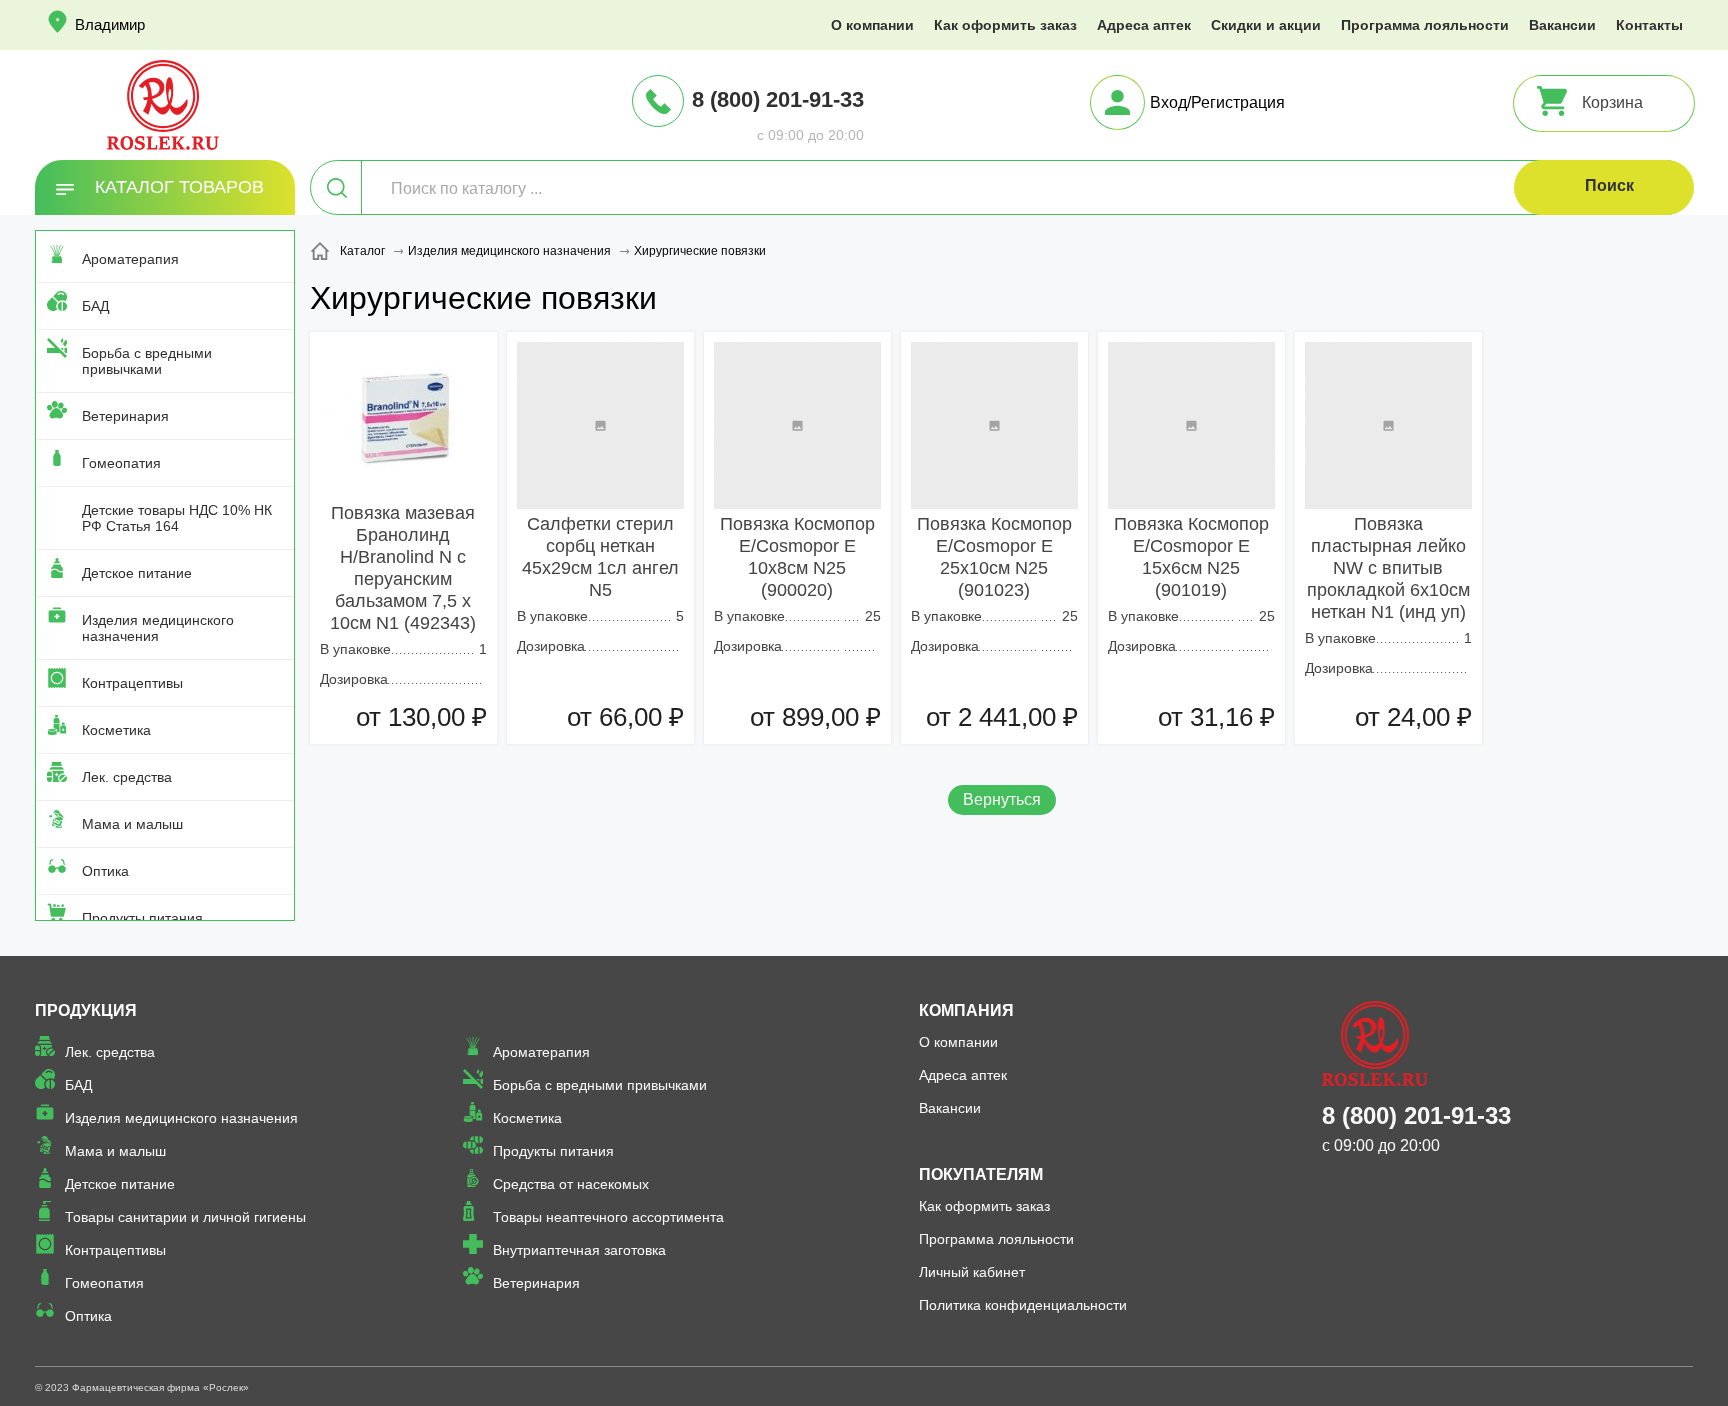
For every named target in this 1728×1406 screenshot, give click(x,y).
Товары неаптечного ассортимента (608, 1217)
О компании (872, 25)
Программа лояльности (1425, 25)
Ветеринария (125, 416)
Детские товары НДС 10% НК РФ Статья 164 (177, 518)
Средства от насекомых (571, 1184)
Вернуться (1002, 799)
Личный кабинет (972, 1272)
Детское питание (137, 573)
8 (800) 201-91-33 (778, 99)
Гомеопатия (121, 463)
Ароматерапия (130, 259)
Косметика (116, 730)
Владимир (110, 24)
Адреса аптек (1144, 25)
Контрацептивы (132, 683)
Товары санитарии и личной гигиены (185, 1217)
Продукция (86, 1010)
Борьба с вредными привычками (147, 361)
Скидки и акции (1266, 25)
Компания (966, 1010)
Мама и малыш (132, 824)
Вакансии (1562, 25)
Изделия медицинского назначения (158, 628)
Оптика (105, 871)
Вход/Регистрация (1217, 102)
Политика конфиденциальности (1023, 1305)
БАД (95, 306)
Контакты (1649, 25)
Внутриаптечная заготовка (579, 1250)
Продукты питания (142, 918)
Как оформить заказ (1005, 25)
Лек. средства (127, 777)
